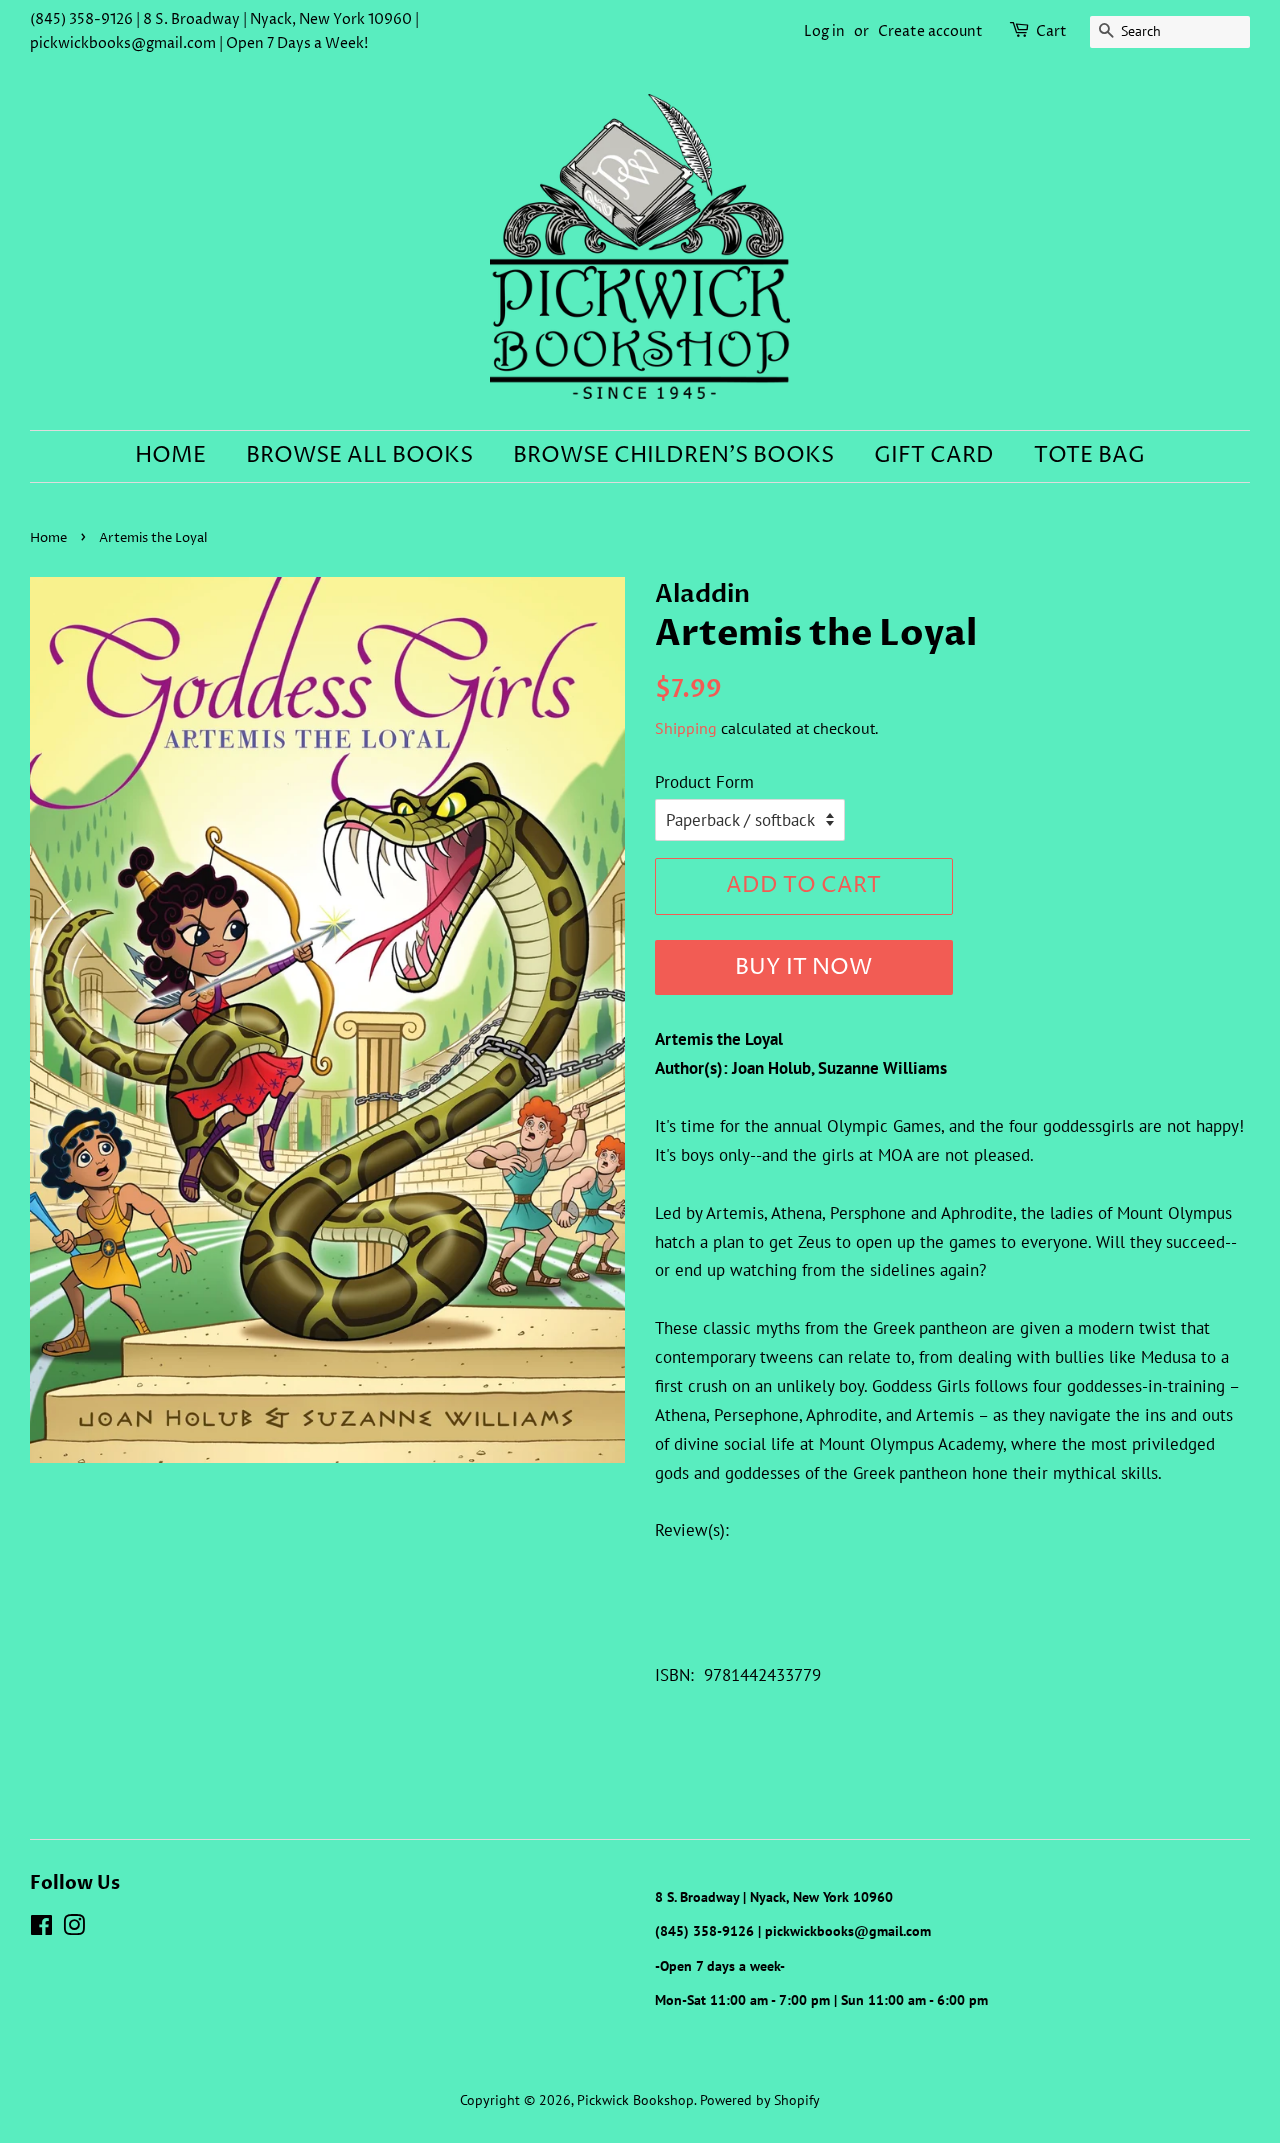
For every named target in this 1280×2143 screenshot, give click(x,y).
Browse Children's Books (673, 456)
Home (170, 456)
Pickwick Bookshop (635, 2099)
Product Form (704, 782)
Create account (930, 31)
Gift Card (934, 456)
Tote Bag (1089, 456)
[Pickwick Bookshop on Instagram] (74, 1928)
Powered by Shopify (760, 2099)
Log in (824, 31)
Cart (1051, 31)
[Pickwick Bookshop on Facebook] (41, 1928)
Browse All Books (359, 456)
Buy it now (803, 968)
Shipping (686, 728)
